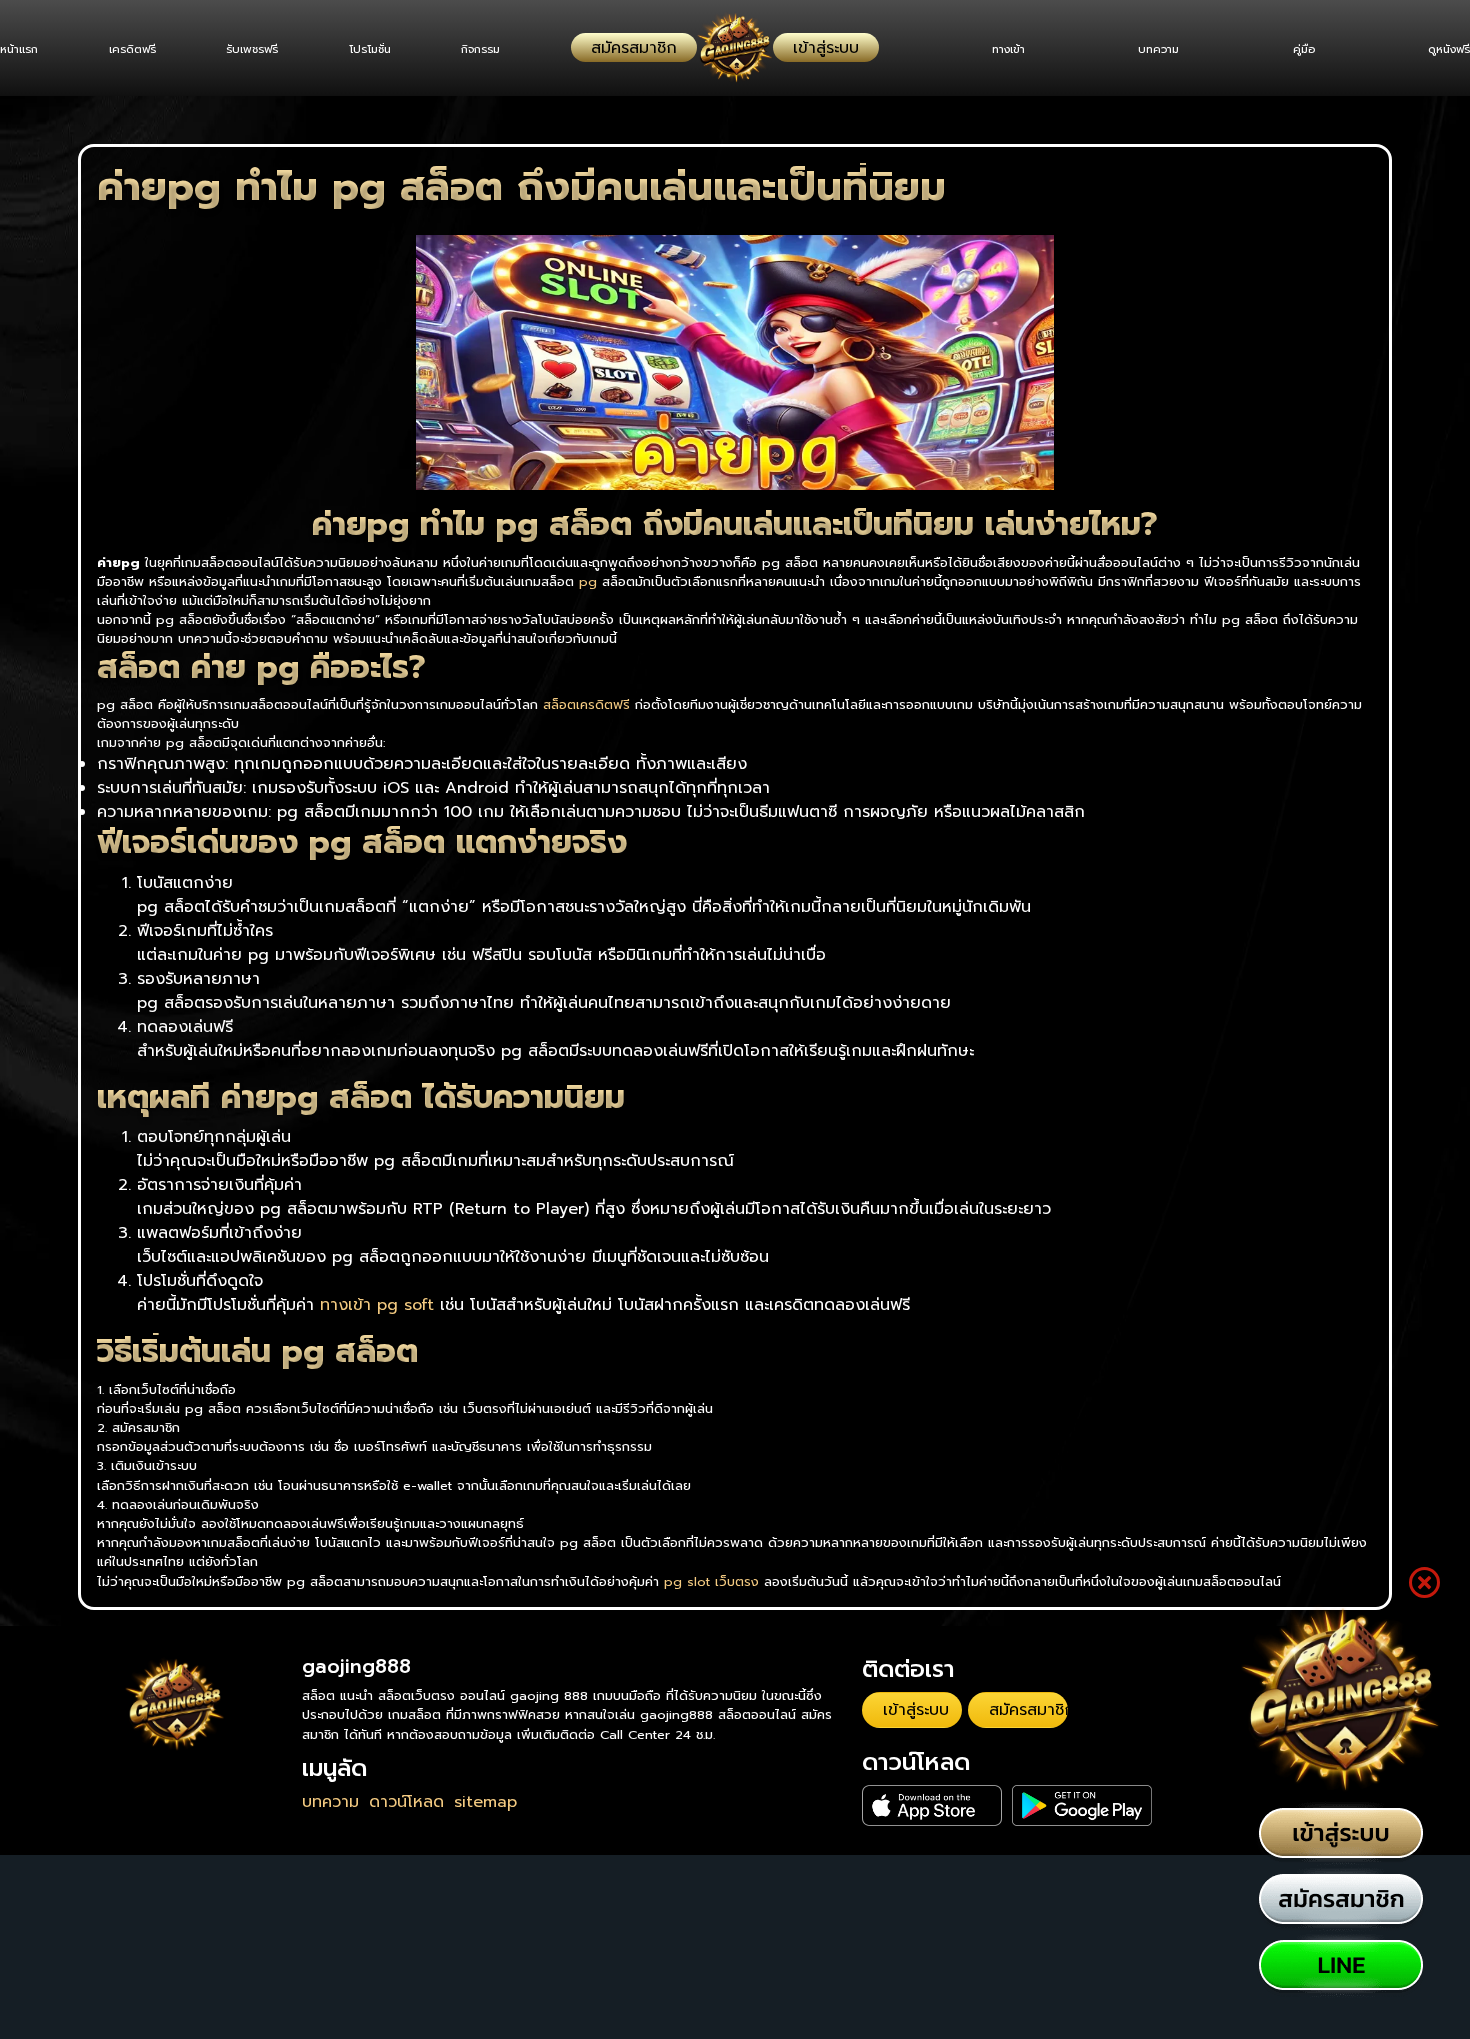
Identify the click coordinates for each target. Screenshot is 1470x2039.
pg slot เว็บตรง (711, 1581)
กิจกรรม (517, 49)
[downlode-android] (1009, 1791)
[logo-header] (735, 48)
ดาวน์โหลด (406, 1802)
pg (588, 581)
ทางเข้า (980, 49)
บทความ (1139, 49)
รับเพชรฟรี (271, 49)
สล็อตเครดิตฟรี (586, 704)
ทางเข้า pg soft (377, 1305)
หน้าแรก (19, 49)
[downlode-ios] (909, 1791)
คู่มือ (1294, 49)
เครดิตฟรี (141, 49)
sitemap (485, 1802)
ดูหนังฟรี (1449, 49)
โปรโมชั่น (397, 49)
